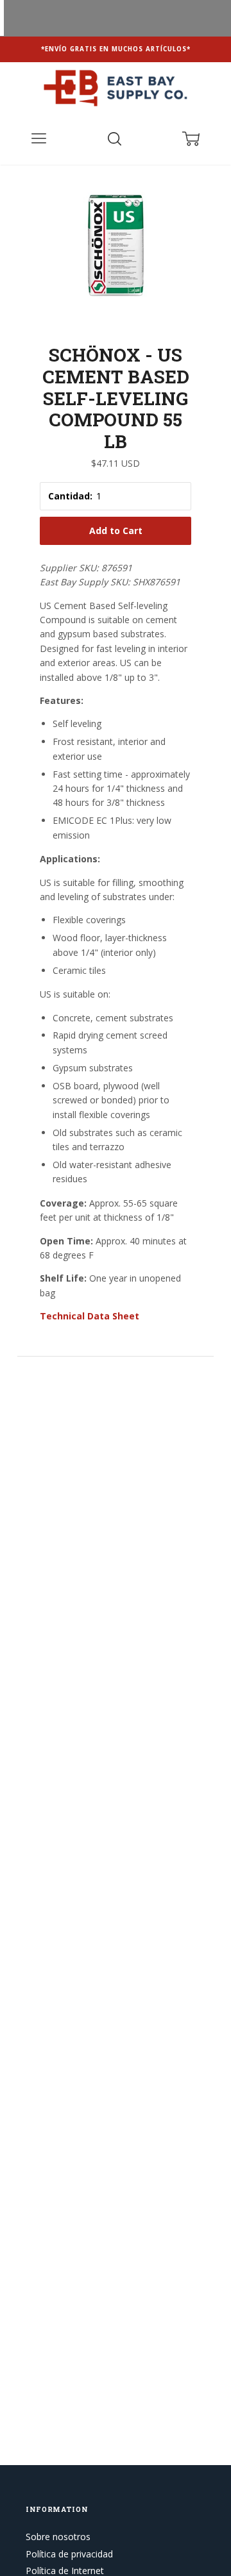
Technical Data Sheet (90, 1316)
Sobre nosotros (58, 2537)
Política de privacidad (69, 2554)
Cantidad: (70, 496)
